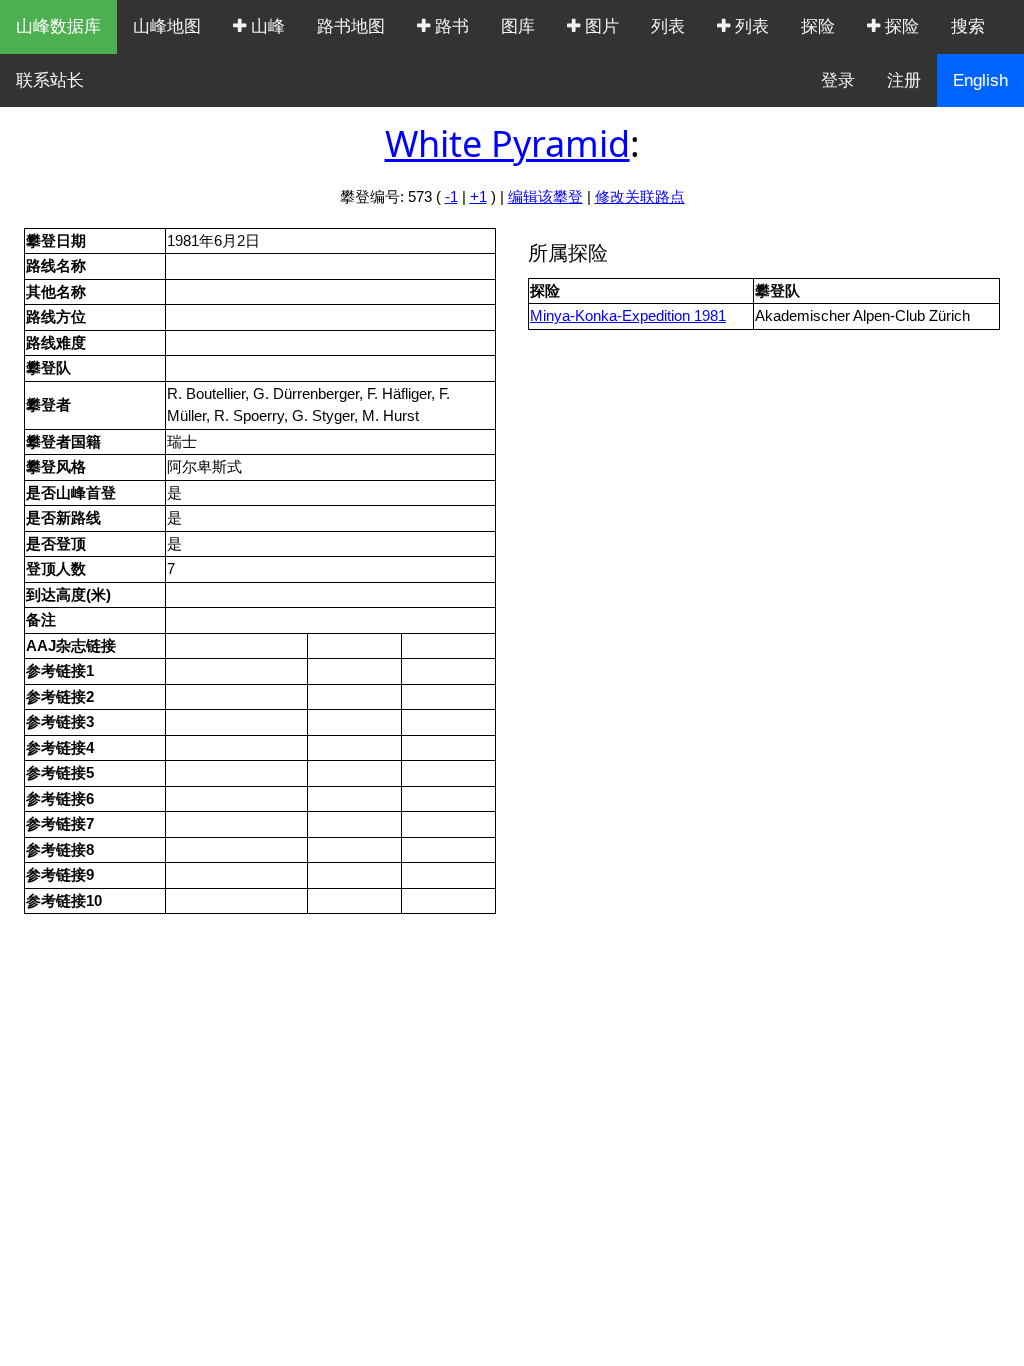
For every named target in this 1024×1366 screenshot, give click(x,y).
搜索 (968, 26)
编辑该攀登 (545, 196)
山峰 (265, 26)
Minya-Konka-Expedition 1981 (628, 315)
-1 (451, 196)
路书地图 (351, 26)
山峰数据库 (58, 26)
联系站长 (50, 80)
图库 (518, 26)
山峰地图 (167, 26)
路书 (449, 26)
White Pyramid (507, 143)
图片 (599, 26)
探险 (818, 26)
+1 (478, 196)
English (980, 80)
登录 (838, 80)
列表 (668, 26)
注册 (904, 80)
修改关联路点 (640, 196)
